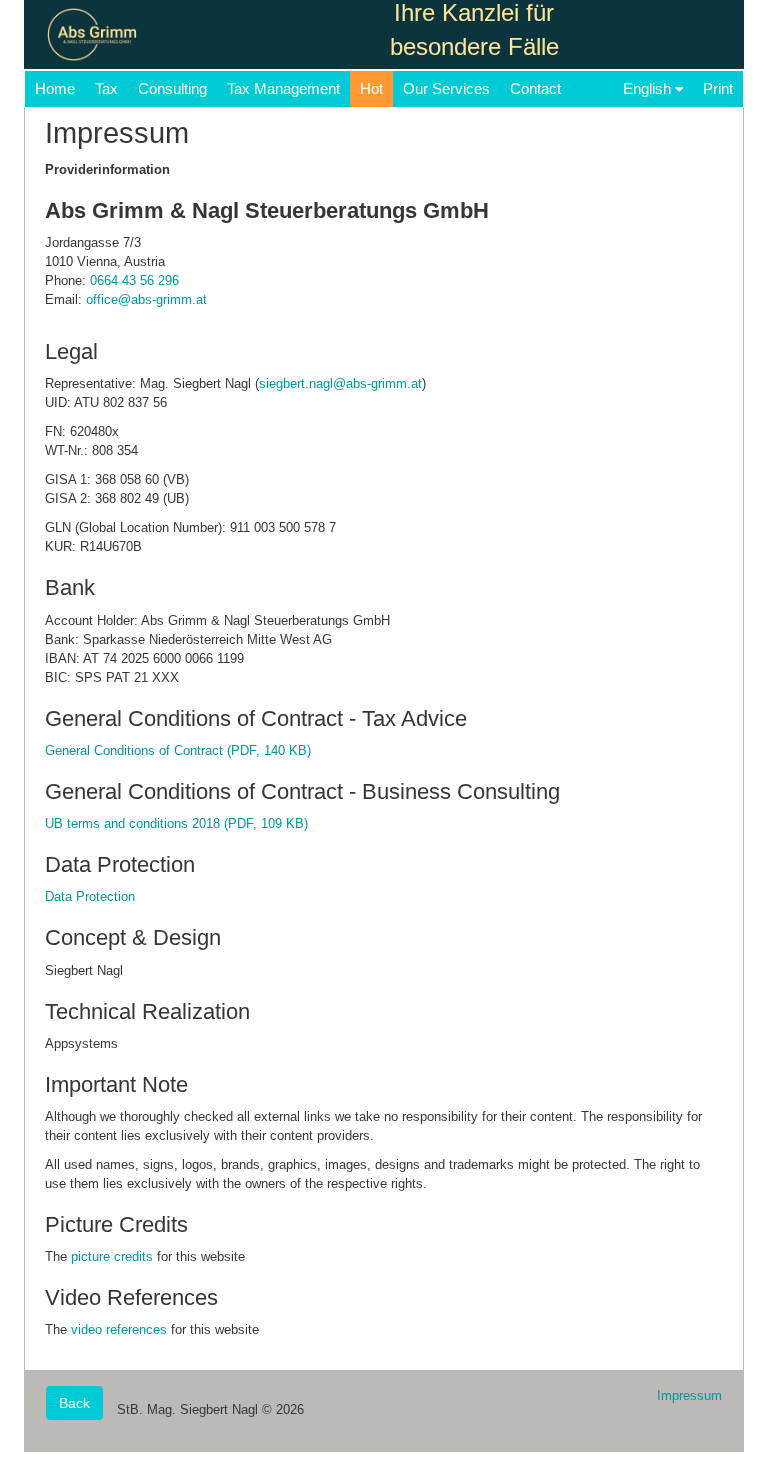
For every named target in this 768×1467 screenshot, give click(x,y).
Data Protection (90, 896)
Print (718, 89)
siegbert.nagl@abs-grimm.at (340, 383)
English (649, 89)
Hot (371, 89)
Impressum (689, 1395)
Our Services (446, 89)
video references (119, 1329)
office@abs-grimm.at (146, 299)
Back (74, 1403)
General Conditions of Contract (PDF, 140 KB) (178, 750)
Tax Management (283, 89)
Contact (535, 89)
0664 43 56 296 (134, 280)
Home (55, 89)
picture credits (112, 1256)
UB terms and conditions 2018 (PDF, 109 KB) (176, 823)
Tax (106, 89)
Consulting (172, 89)
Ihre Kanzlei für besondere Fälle (474, 30)
